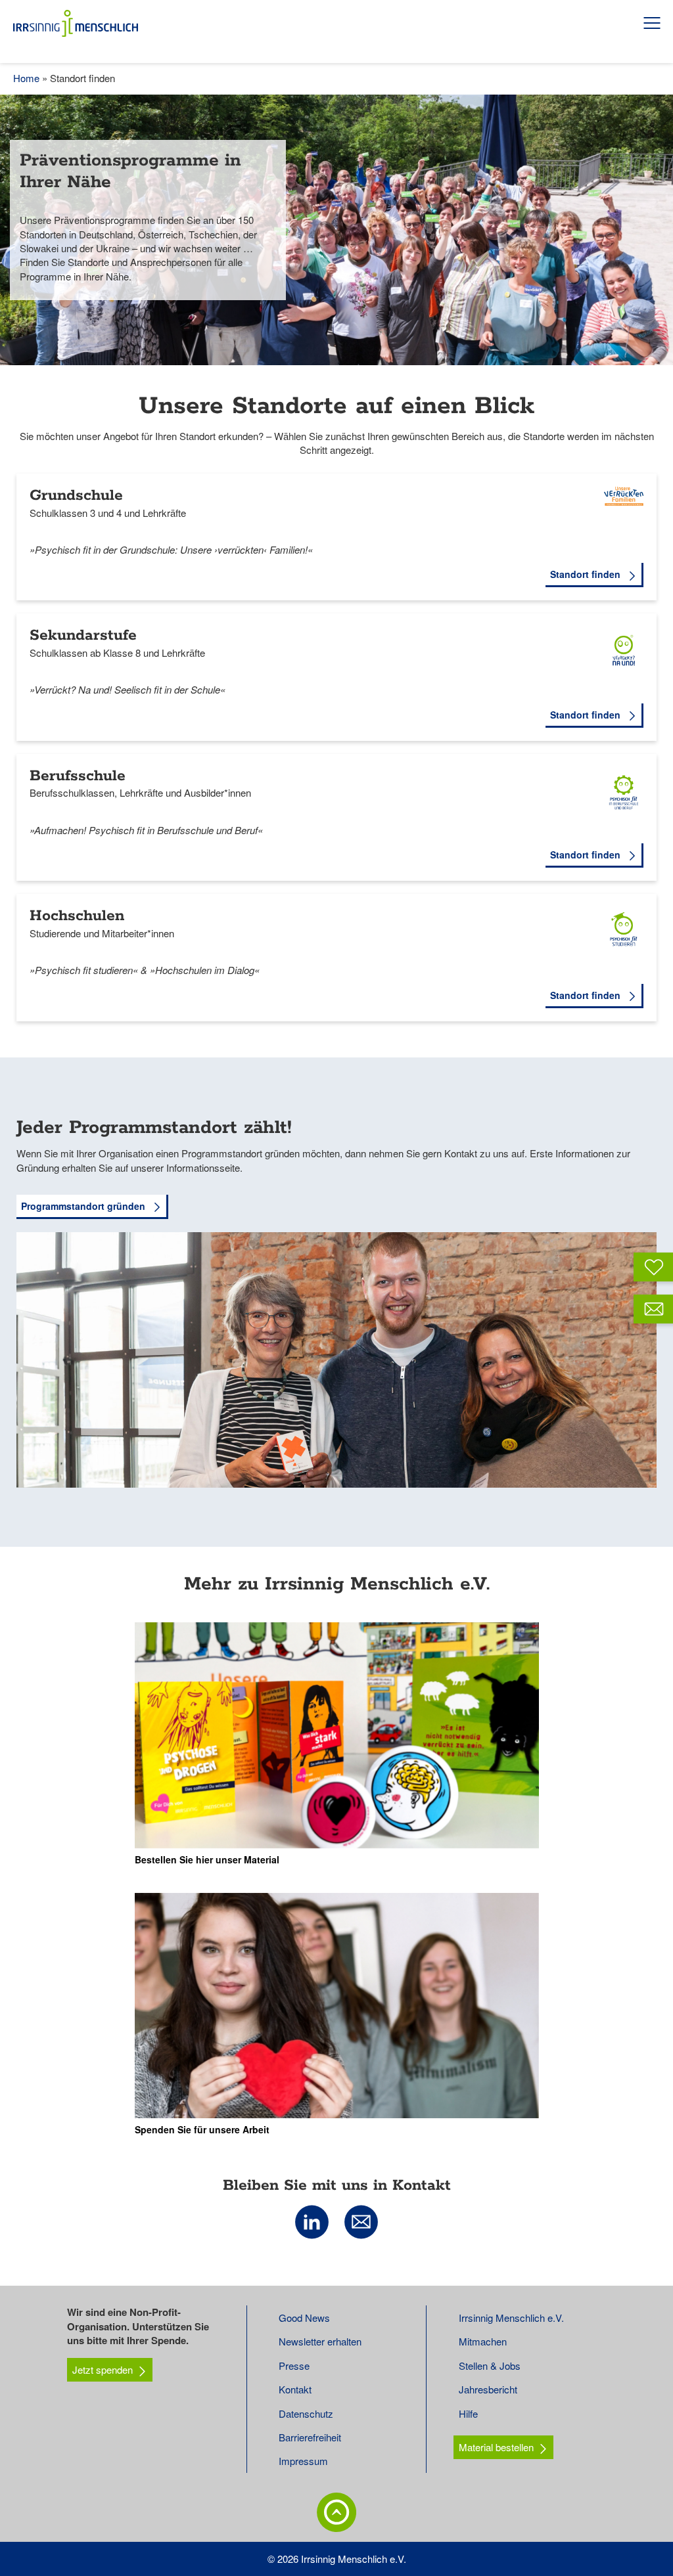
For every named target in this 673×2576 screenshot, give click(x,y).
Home (26, 78)
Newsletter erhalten (320, 2341)
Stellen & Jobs (490, 2365)
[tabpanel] (336, 230)
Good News (304, 2318)
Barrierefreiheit (310, 2437)
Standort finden (587, 574)
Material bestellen (496, 2447)
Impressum (303, 2461)
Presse (294, 2365)
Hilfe (468, 2413)
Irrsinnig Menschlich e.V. (511, 2318)
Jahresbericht (488, 2389)
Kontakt (295, 2389)
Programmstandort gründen (84, 1206)
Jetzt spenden (103, 2369)
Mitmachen (483, 2341)
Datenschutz (306, 2413)
